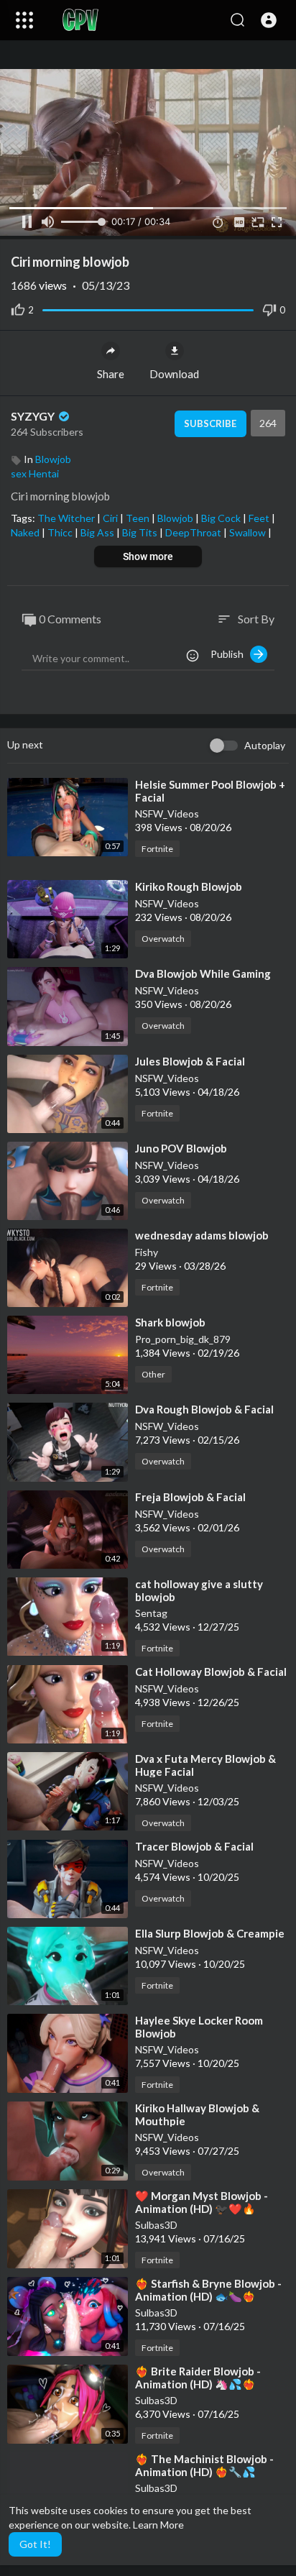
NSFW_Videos (167, 813)
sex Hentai (35, 473)
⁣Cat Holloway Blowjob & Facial (211, 1672)
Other (153, 1374)
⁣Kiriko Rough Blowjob (189, 886)
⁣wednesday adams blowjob (202, 1235)
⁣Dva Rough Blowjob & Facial (204, 1409)
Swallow (249, 532)
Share (111, 374)
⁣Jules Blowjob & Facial (190, 1061)
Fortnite (157, 849)
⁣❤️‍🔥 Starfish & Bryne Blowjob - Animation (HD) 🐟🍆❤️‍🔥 (208, 2290)
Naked (26, 532)
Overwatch (163, 939)
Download (174, 374)
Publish (230, 654)
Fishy (147, 1252)
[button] (269, 20)
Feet (260, 518)
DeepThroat (194, 532)
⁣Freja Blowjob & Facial (190, 1497)
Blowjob (53, 459)
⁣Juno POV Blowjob (181, 1148)
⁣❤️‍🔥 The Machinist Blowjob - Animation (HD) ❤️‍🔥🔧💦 (204, 2465)
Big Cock (222, 518)
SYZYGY (34, 416)
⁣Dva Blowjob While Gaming (203, 973)
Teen (139, 518)
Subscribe (210, 423)
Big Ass (98, 532)
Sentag (151, 1613)
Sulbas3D (156, 2225)
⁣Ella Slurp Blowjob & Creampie (210, 1933)
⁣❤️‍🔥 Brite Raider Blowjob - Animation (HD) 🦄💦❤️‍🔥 (198, 2378)
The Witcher (67, 518)
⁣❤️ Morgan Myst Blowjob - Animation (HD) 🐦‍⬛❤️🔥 (202, 2202)
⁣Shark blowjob (170, 1322)
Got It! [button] (35, 2544)
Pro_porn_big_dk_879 (183, 1339)
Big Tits (141, 532)
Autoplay (265, 745)
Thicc (61, 532)
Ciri (111, 518)
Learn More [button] (158, 2525)
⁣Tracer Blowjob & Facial (194, 1846)
